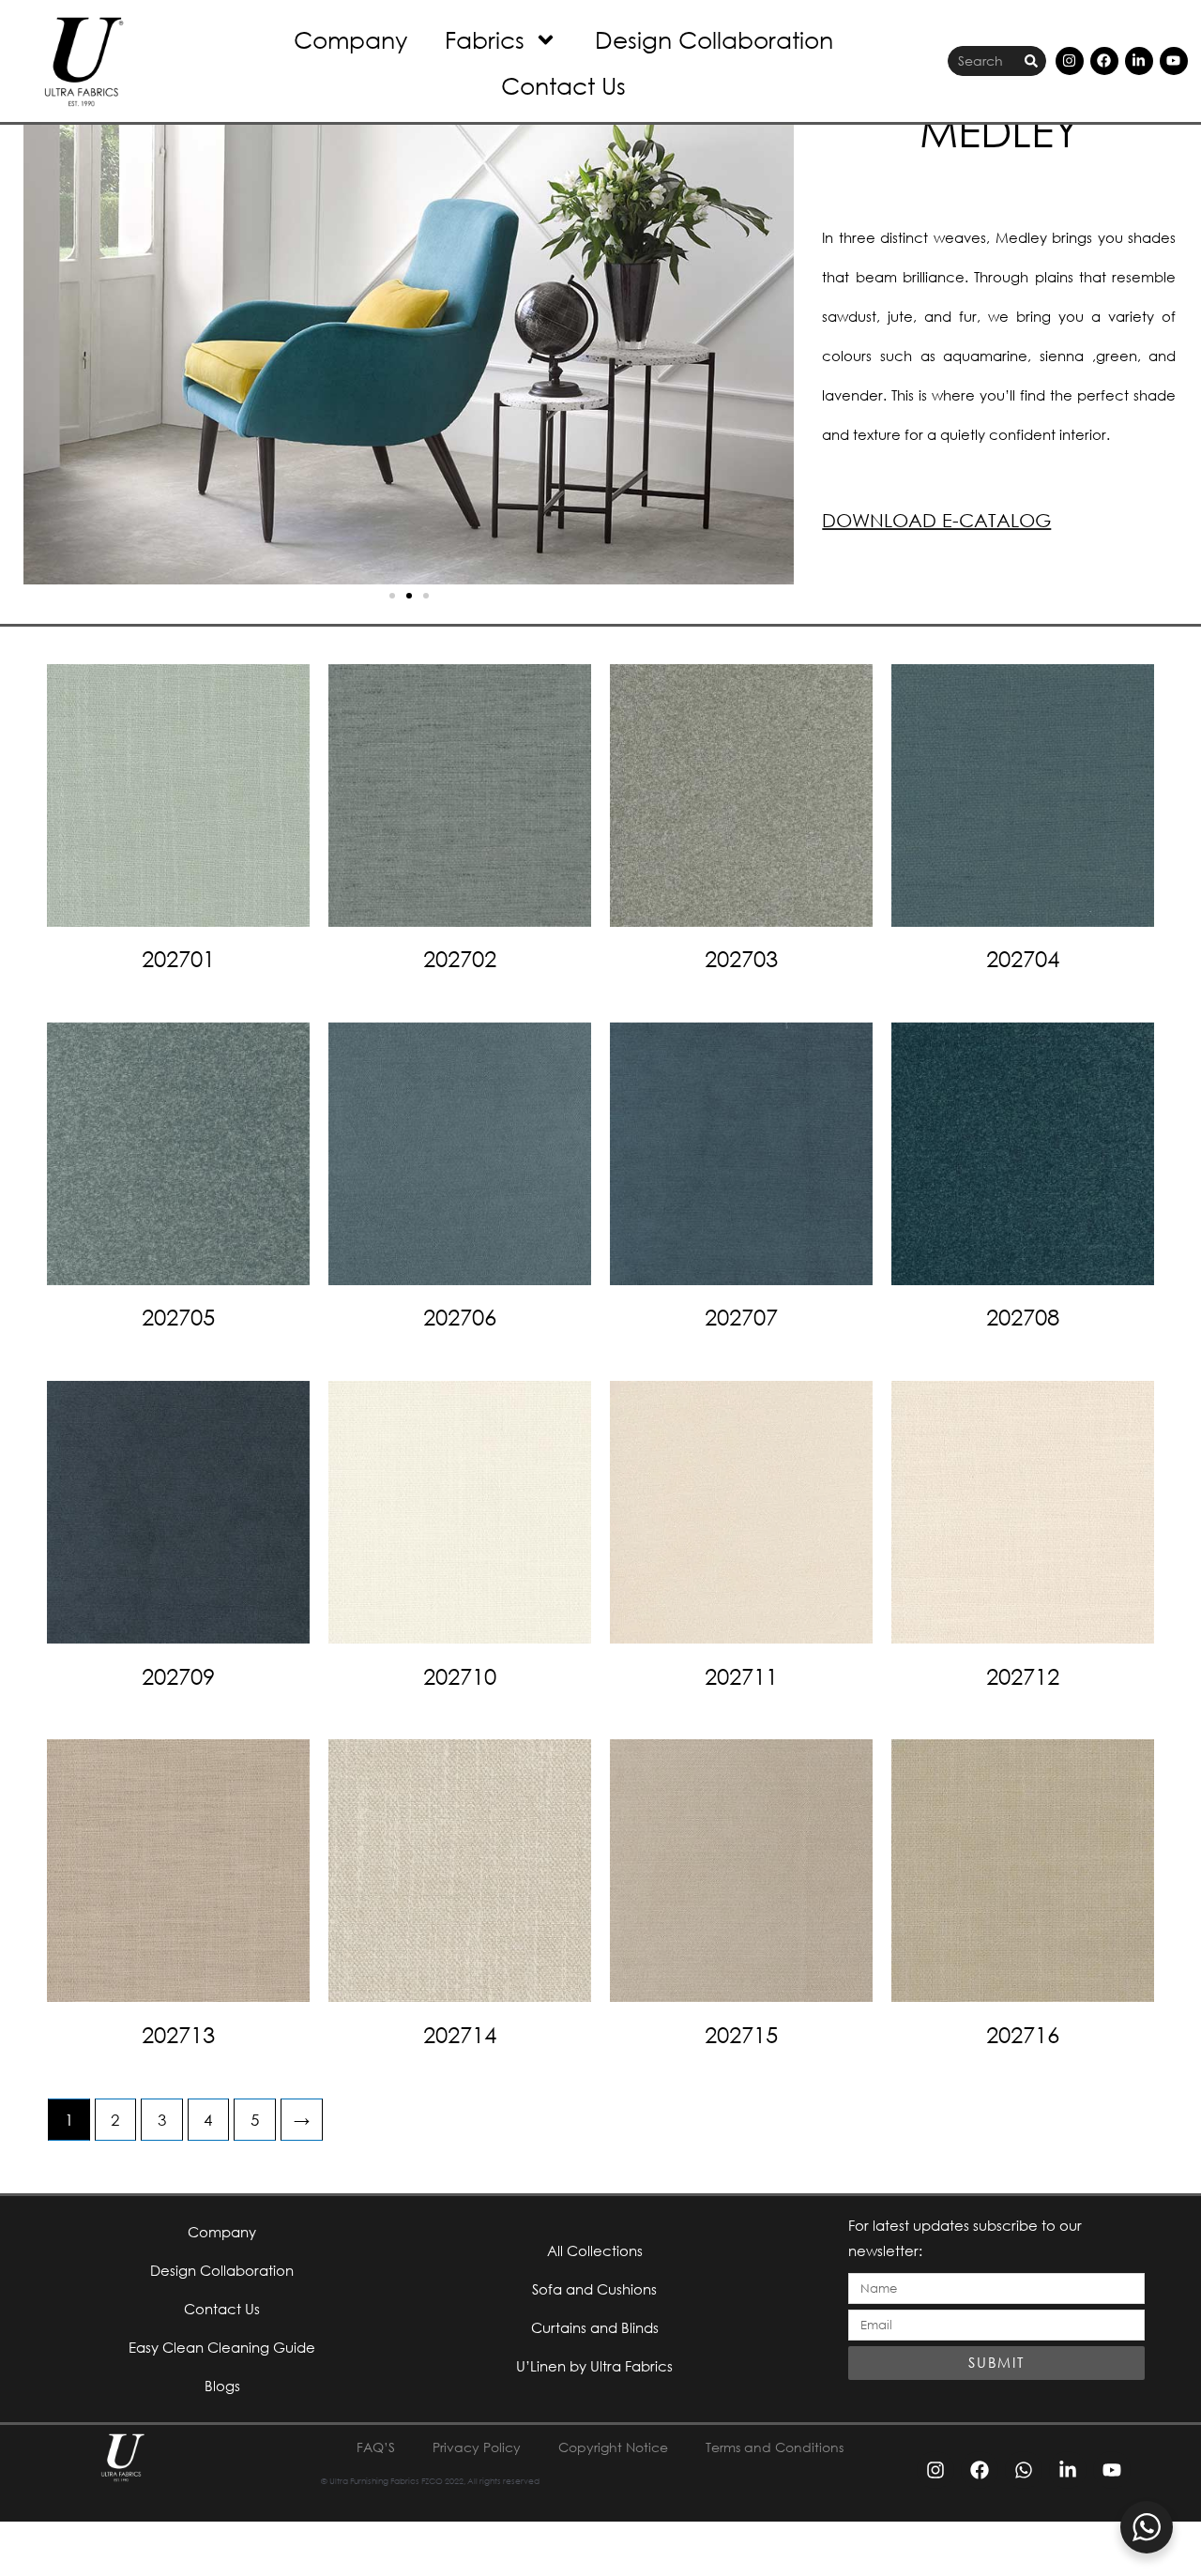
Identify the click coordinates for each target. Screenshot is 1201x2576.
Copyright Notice (613, 2447)
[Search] (1031, 61)
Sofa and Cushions (594, 2289)
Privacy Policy (477, 2447)
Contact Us (563, 85)
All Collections (595, 2250)
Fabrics (485, 39)
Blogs (222, 2386)
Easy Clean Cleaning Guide (222, 2347)
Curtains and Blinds (595, 2327)
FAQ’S (376, 2447)
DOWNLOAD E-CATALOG (936, 520)
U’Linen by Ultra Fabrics (594, 2366)
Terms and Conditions (775, 2447)
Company (350, 39)
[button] (392, 596)
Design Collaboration (714, 39)
